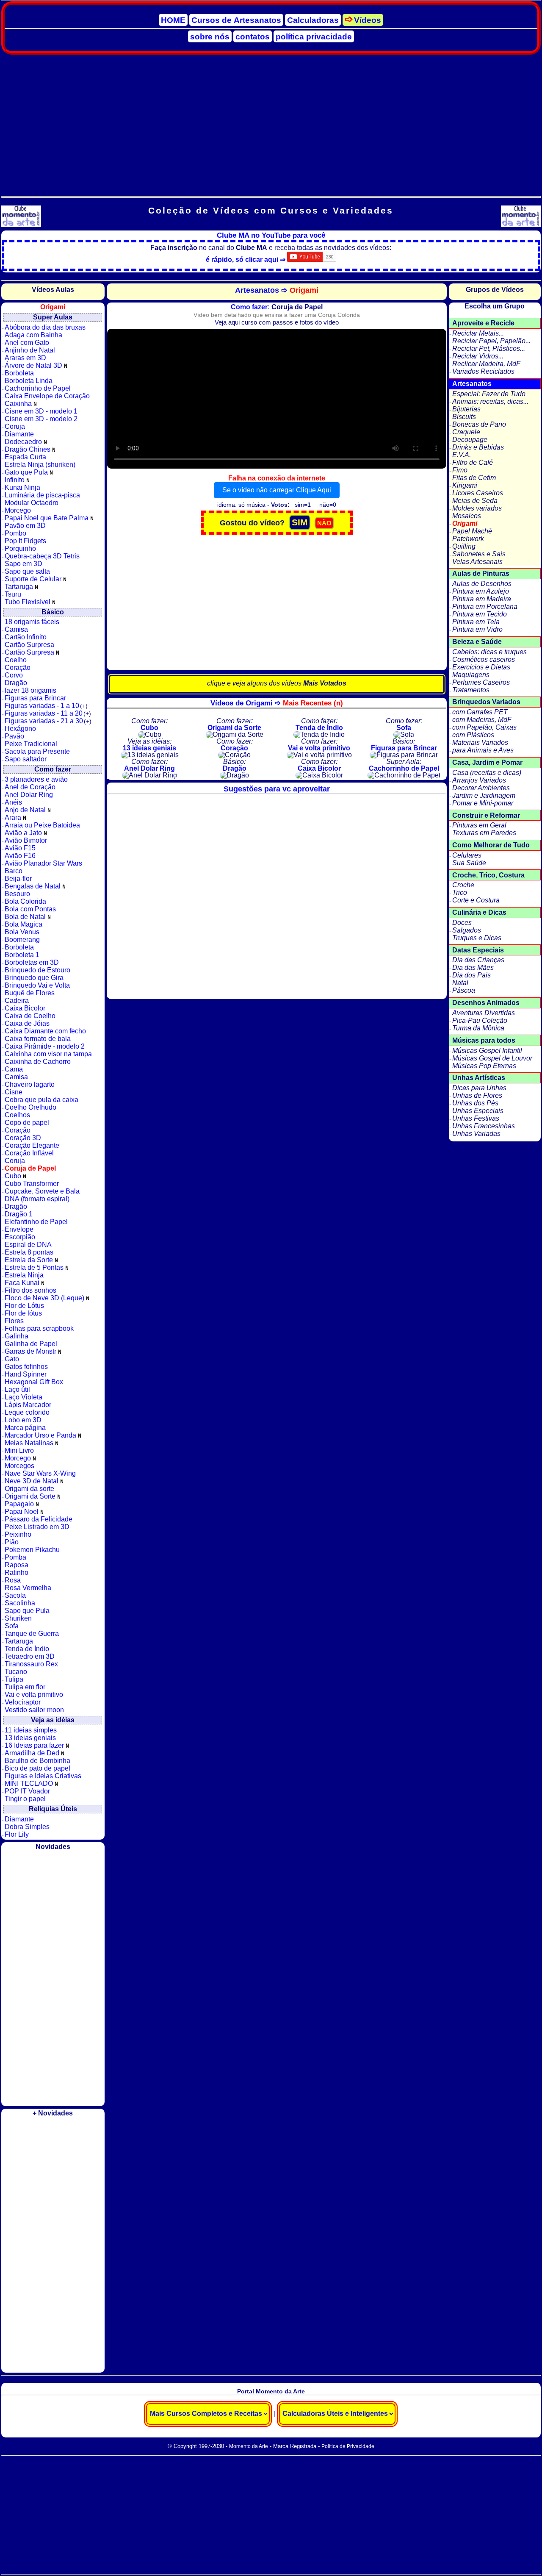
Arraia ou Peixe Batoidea (42, 825)
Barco (14, 871)
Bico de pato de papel (37, 1768)
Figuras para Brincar (35, 698)
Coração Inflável (29, 1153)
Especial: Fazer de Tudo (489, 394)
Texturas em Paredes (484, 833)
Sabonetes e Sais (479, 554)
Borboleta (19, 373)
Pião (12, 1542)
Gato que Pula (27, 472)
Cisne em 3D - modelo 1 (41, 411)
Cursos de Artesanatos (236, 20)
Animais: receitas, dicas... (490, 401)
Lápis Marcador (28, 1405)
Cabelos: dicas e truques (489, 652)
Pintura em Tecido (480, 614)
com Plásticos (473, 735)
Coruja (15, 426)
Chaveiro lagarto (30, 1084)
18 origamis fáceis (32, 622)
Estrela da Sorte (30, 1260)
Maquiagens (471, 675)
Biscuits (464, 417)
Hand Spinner (26, 1374)
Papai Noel (22, 1511)
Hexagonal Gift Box (34, 1382)
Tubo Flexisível (28, 602)
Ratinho (17, 1573)
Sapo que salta (27, 571)
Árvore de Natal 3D (34, 365)
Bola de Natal (26, 917)
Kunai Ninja (22, 487)
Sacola (15, 1595)
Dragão (16, 683)
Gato (12, 1359)
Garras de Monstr (31, 1351)
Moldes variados (477, 508)
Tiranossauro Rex (31, 1664)
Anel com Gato (27, 343)
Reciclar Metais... (478, 333)
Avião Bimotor (26, 840)
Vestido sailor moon (34, 1710)
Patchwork (468, 539)
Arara (14, 817)
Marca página (25, 1428)
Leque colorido (27, 1412)
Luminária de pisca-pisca (42, 495)
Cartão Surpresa (29, 645)
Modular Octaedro (32, 503)
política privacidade (314, 37)
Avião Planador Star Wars (43, 863)
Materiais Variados (480, 743)
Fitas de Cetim (474, 478)
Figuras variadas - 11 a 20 (48, 713)
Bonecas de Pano (479, 424)
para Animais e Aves (483, 750)
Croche (463, 885)
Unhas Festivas (476, 1118)
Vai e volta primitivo (34, 1695)
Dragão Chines (28, 449)
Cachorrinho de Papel (38, 388)
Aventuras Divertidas (484, 1013)
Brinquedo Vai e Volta (37, 985)
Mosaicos (467, 516)
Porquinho (20, 548)
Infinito (15, 480)
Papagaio (20, 1504)
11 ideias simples (31, 1730)
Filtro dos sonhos (30, 1290)
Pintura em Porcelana (485, 607)
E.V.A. (462, 455)
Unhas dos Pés (475, 1103)
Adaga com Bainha (33, 335)
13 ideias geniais (30, 1738)
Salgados (467, 930)
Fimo (460, 470)
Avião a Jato (24, 833)
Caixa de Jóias (27, 1023)
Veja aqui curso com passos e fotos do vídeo (277, 322)
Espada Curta (25, 457)
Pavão (14, 736)
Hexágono (20, 729)
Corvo (14, 675)
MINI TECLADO (30, 1783)
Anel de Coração (30, 787)
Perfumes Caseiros (481, 682)
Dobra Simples (27, 1827)
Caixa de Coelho (30, 1016)
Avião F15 (20, 848)
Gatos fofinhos (26, 1367)
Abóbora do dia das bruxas (45, 327)
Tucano (16, 1672)
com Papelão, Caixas (484, 727)
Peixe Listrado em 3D (37, 1527)
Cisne (14, 1092)
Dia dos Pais (471, 975)
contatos (253, 37)
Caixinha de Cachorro (38, 1062)
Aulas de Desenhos (482, 584)
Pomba (15, 1557)
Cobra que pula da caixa (41, 1100)
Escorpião (20, 1237)
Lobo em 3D (23, 1420)
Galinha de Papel (31, 1344)
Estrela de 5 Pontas (35, 1267)
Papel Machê (472, 531)
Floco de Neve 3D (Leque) (45, 1298)
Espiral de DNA (28, 1245)
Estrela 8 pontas (29, 1252)
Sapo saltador (26, 759)
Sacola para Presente (37, 751)
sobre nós (210, 37)
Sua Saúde (469, 863)
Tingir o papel (25, 1799)
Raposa (17, 1565)
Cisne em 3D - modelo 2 (41, 419)
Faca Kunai (23, 1283)
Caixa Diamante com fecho (45, 1031)
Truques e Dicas (477, 938)
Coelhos (17, 1115)
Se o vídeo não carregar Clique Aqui (277, 490)
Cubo (14, 1176)
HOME (173, 20)
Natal (460, 983)
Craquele (466, 432)
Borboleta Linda (29, 381)
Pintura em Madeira (482, 599)
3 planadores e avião (36, 779)
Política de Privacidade (348, 2446)
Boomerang (22, 940)
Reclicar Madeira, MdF (486, 364)
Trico (460, 892)
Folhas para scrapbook (39, 1328)
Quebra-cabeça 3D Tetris (42, 556)
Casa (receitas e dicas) (487, 773)
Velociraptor (23, 1702)
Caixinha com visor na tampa (48, 1054)
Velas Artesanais (477, 562)
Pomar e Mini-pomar (483, 803)
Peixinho (18, 1534)
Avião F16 (20, 856)
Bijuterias (466, 409)
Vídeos (368, 20)
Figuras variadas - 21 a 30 (48, 721)
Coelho (16, 660)
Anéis (13, 802)
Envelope (19, 1229)
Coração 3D (23, 1138)
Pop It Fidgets (25, 541)
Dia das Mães (473, 967)
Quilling (464, 546)
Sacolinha (20, 1603)
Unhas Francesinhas (484, 1126)
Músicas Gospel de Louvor (492, 1058)
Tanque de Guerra (32, 1634)
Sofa (12, 1626)
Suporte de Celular (34, 579)
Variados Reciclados (483, 371)
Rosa (13, 1580)
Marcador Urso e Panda (41, 1435)
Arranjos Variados (479, 780)
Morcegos (19, 1466)
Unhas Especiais (478, 1111)
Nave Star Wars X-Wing (40, 1473)
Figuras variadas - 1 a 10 (46, 706)
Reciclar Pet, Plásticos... (489, 348)
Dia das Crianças (478, 960)
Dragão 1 (19, 1214)
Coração (18, 668)
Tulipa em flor (25, 1687)
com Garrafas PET (480, 712)
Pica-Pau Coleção (480, 1020)
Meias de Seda (475, 501)
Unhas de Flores (477, 1095)
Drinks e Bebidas (478, 447)
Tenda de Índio (27, 1649)
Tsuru (13, 594)
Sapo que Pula (27, 1611)
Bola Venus (22, 932)
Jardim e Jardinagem (484, 795)
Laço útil (17, 1389)
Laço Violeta (24, 1397)
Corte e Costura (476, 900)
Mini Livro (19, 1450)
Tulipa (14, 1679)
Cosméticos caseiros (484, 659)
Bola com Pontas (30, 909)
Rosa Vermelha (28, 1588)
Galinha (17, 1336)
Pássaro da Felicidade (39, 1519)
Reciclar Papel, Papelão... (491, 341)
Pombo (15, 533)
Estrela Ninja (24, 1275)
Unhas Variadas (476, 1134)
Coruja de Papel (30, 1168)
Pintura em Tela (476, 622)
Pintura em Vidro (477, 629)
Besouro (17, 894)
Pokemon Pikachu (32, 1550)
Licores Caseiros (478, 493)
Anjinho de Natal (30, 350)
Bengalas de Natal (33, 886)
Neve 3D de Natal (32, 1481)
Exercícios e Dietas (481, 667)
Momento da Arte (249, 2446)
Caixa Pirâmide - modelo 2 (45, 1046)
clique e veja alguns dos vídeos (277, 683)
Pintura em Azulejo (481, 591)
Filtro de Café (473, 462)
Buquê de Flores (30, 993)
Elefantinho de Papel (36, 1222)
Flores (14, 1321)
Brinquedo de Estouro (37, 970)
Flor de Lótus (24, 1306)
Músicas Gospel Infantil (487, 1051)
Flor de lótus (23, 1313)
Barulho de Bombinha (37, 1761)
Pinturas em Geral (479, 825)
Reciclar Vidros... (478, 356)
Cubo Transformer (32, 1184)
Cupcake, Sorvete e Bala (42, 1191)
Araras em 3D (25, 358)
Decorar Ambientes (481, 788)
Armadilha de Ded (33, 1753)
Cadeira (17, 1001)
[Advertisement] (271, 122)
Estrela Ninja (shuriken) (40, 465)
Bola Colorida (25, 901)
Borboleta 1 (22, 955)
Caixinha (19, 404)
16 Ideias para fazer (35, 1745)
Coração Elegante (32, 1145)
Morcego (18, 510)
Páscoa (464, 990)
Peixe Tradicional (31, 744)
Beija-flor (18, 879)
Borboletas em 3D (32, 962)
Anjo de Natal (26, 810)
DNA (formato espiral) (37, 1199)
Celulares (467, 855)
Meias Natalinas (30, 1443)
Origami (465, 523)
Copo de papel (27, 1123)
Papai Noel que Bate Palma (47, 518)
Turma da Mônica (478, 1028)
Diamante (19, 434)
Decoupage (470, 440)
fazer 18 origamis (30, 690)
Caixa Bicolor (25, 1008)
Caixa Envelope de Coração (47, 396)
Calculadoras (313, 20)
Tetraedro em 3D (30, 1656)
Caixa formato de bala (38, 1039)
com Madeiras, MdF (482, 720)
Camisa (16, 629)
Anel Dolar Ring (29, 795)
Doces (462, 923)
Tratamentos (471, 690)
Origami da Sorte (31, 1496)
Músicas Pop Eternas (484, 1066)
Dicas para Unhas (479, 1088)
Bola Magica (24, 924)
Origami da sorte (29, 1489)
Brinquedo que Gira (34, 978)
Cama (14, 1069)
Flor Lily (17, 1834)
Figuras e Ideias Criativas (43, 1776)
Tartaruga (20, 587)
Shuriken (18, 1618)
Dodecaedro (24, 442)
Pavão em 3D (25, 526)
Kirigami (465, 485)
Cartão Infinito (26, 637)
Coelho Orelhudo (30, 1107)
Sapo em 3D (24, 564)
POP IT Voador (27, 1791)
